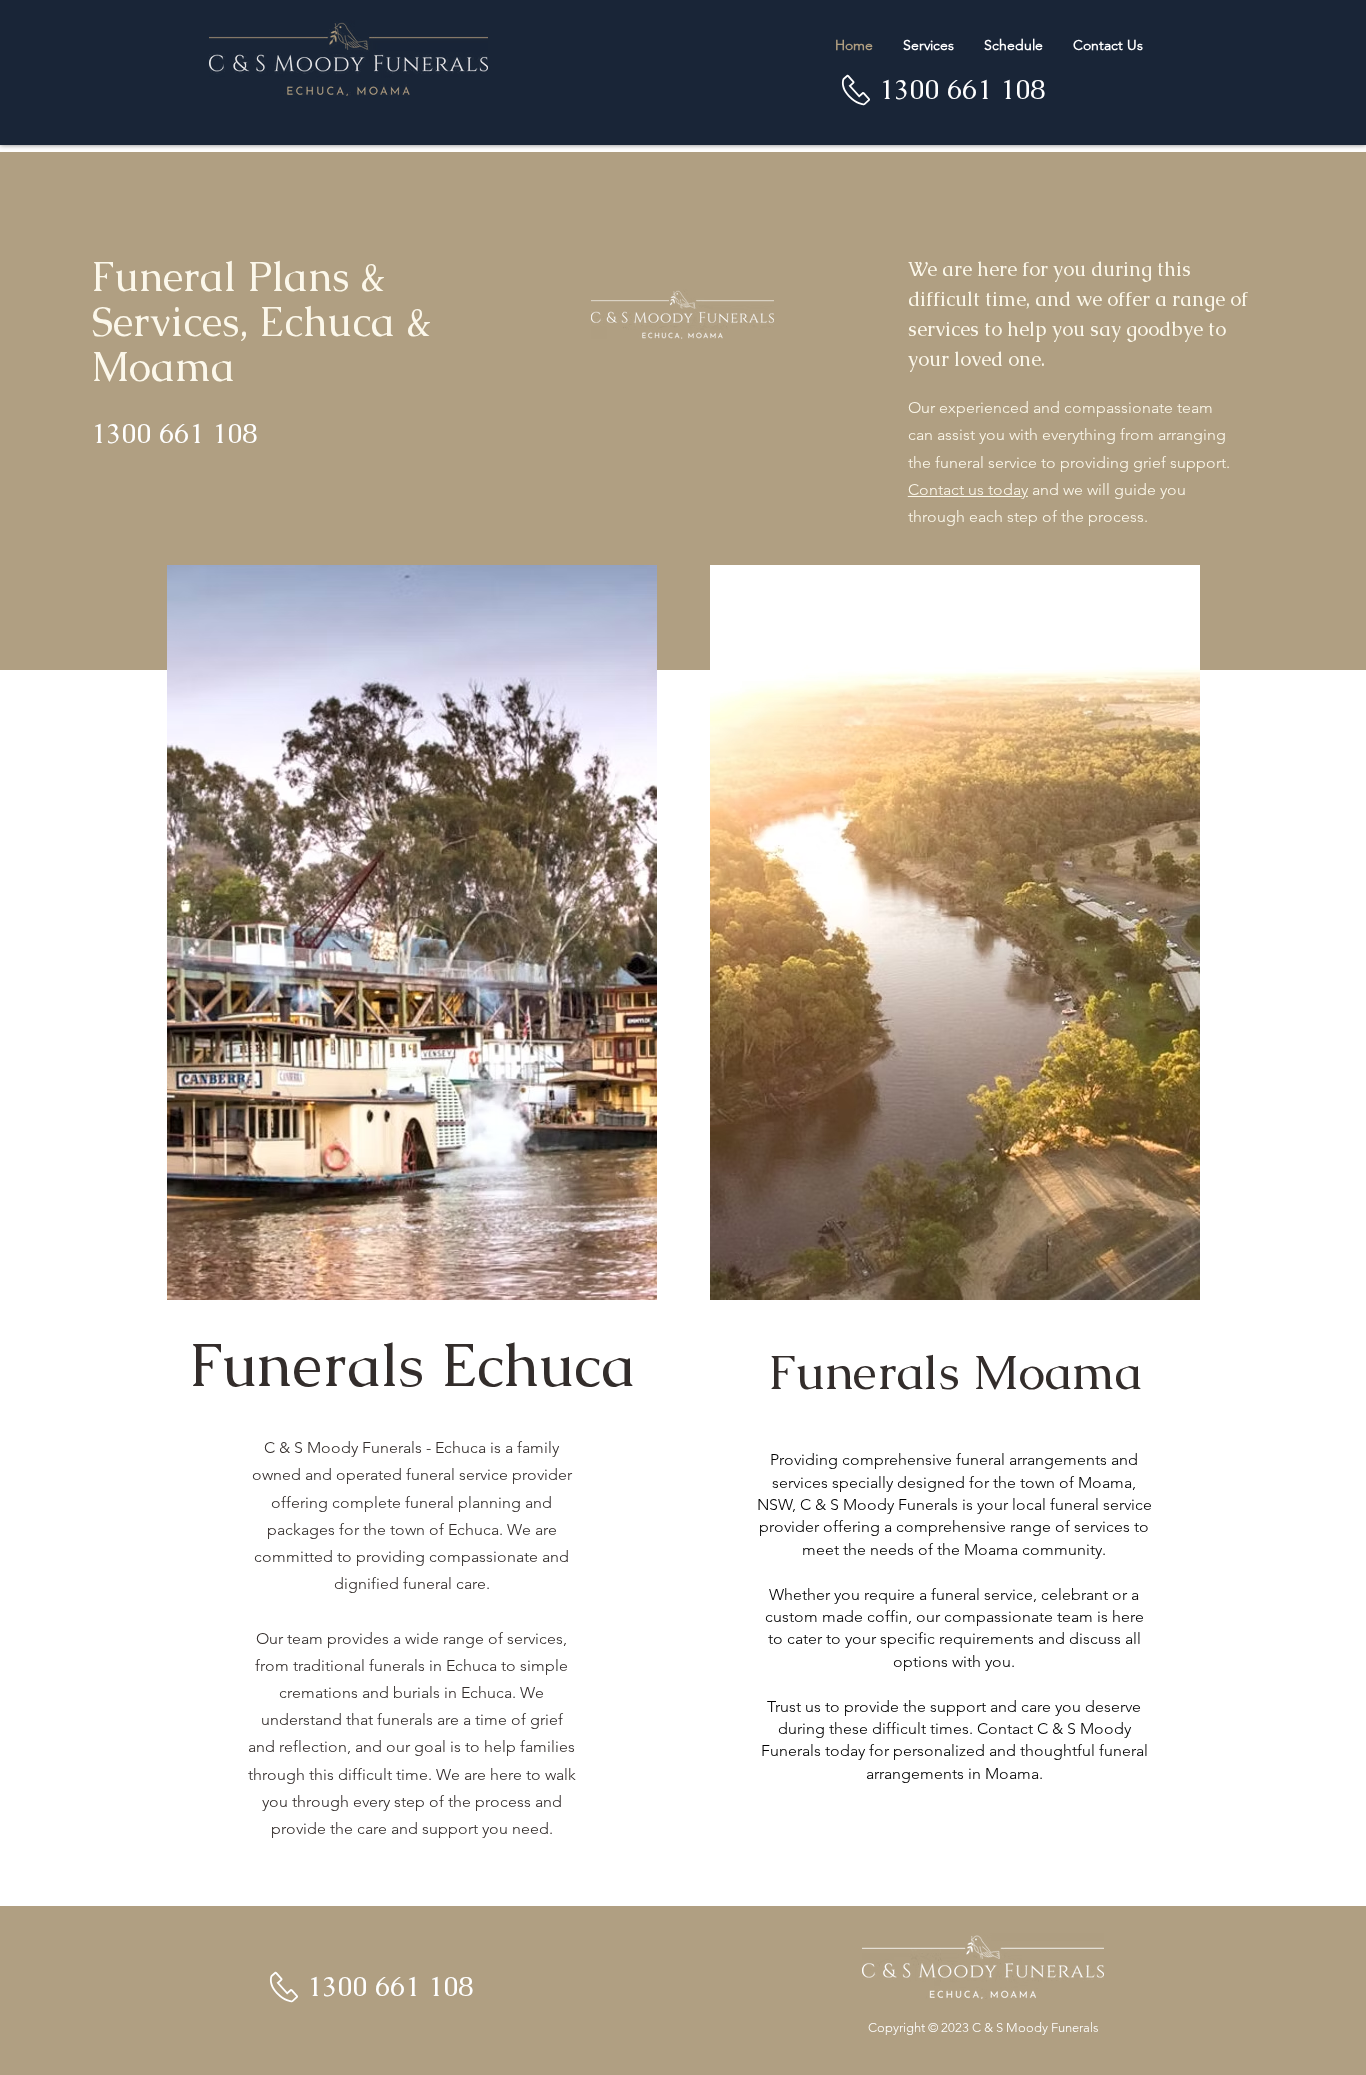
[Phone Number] (856, 90)
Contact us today (968, 489)
